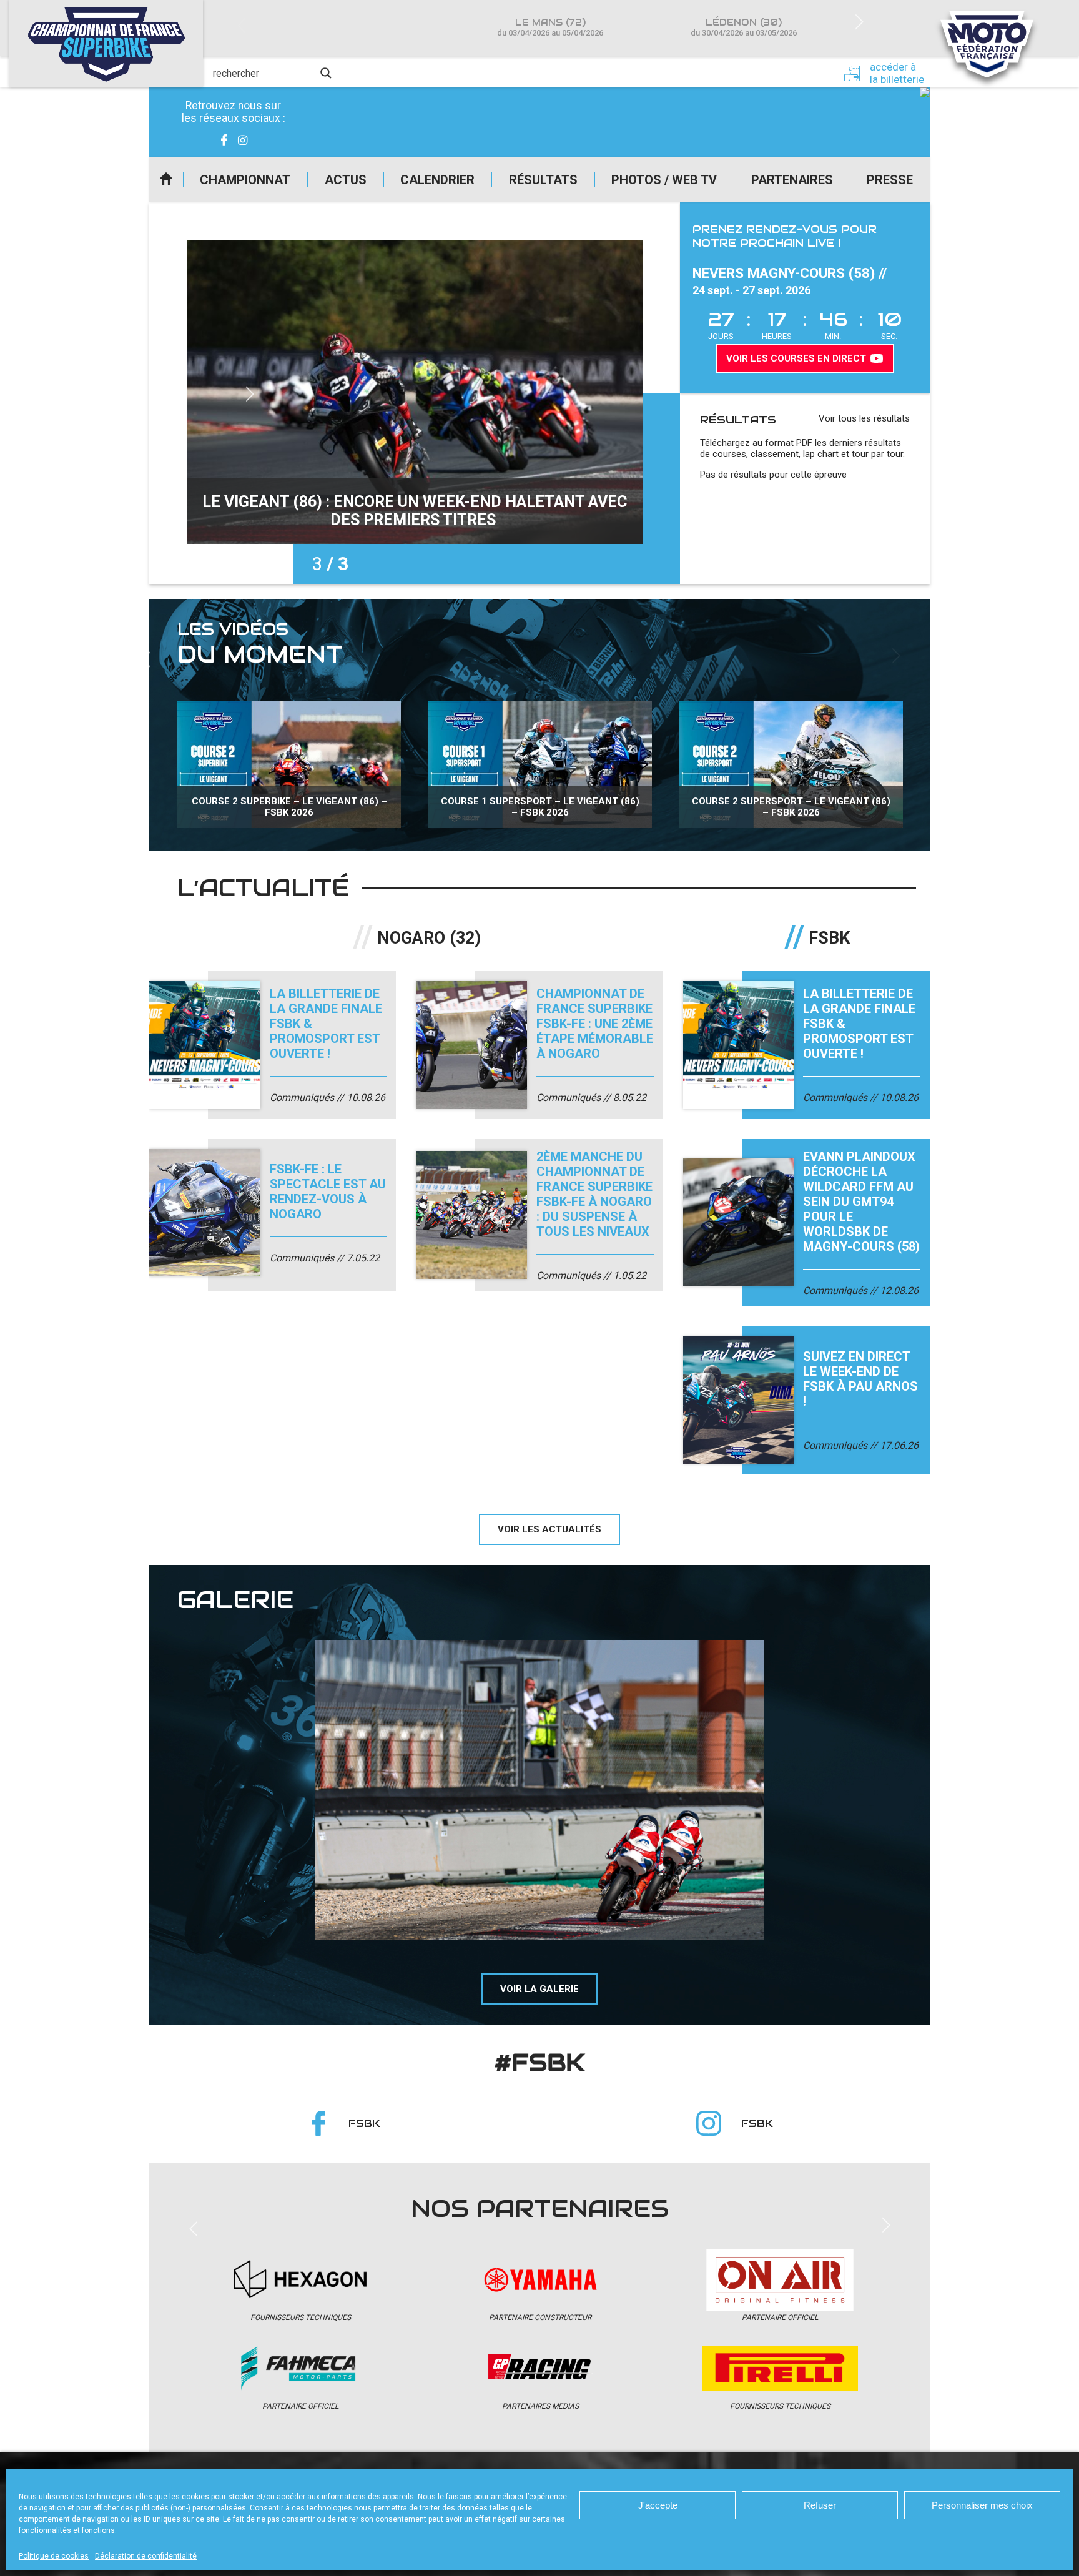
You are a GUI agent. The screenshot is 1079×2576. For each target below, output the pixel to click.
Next (859, 21)
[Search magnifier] (326, 73)
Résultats (543, 180)
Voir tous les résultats (864, 418)
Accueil (166, 180)
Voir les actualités (549, 1529)
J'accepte (658, 2505)
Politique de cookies (54, 2556)
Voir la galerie (539, 1989)
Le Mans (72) (550, 27)
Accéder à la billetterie (897, 73)
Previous (241, 27)
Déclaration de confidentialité (146, 2556)
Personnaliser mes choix (982, 2505)
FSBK (364, 2124)
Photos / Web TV (664, 180)
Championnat (245, 180)
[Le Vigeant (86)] (539, 1790)
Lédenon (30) (744, 27)
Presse (890, 180)
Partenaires (792, 180)
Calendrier (437, 180)
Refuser (820, 2505)
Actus (346, 180)
